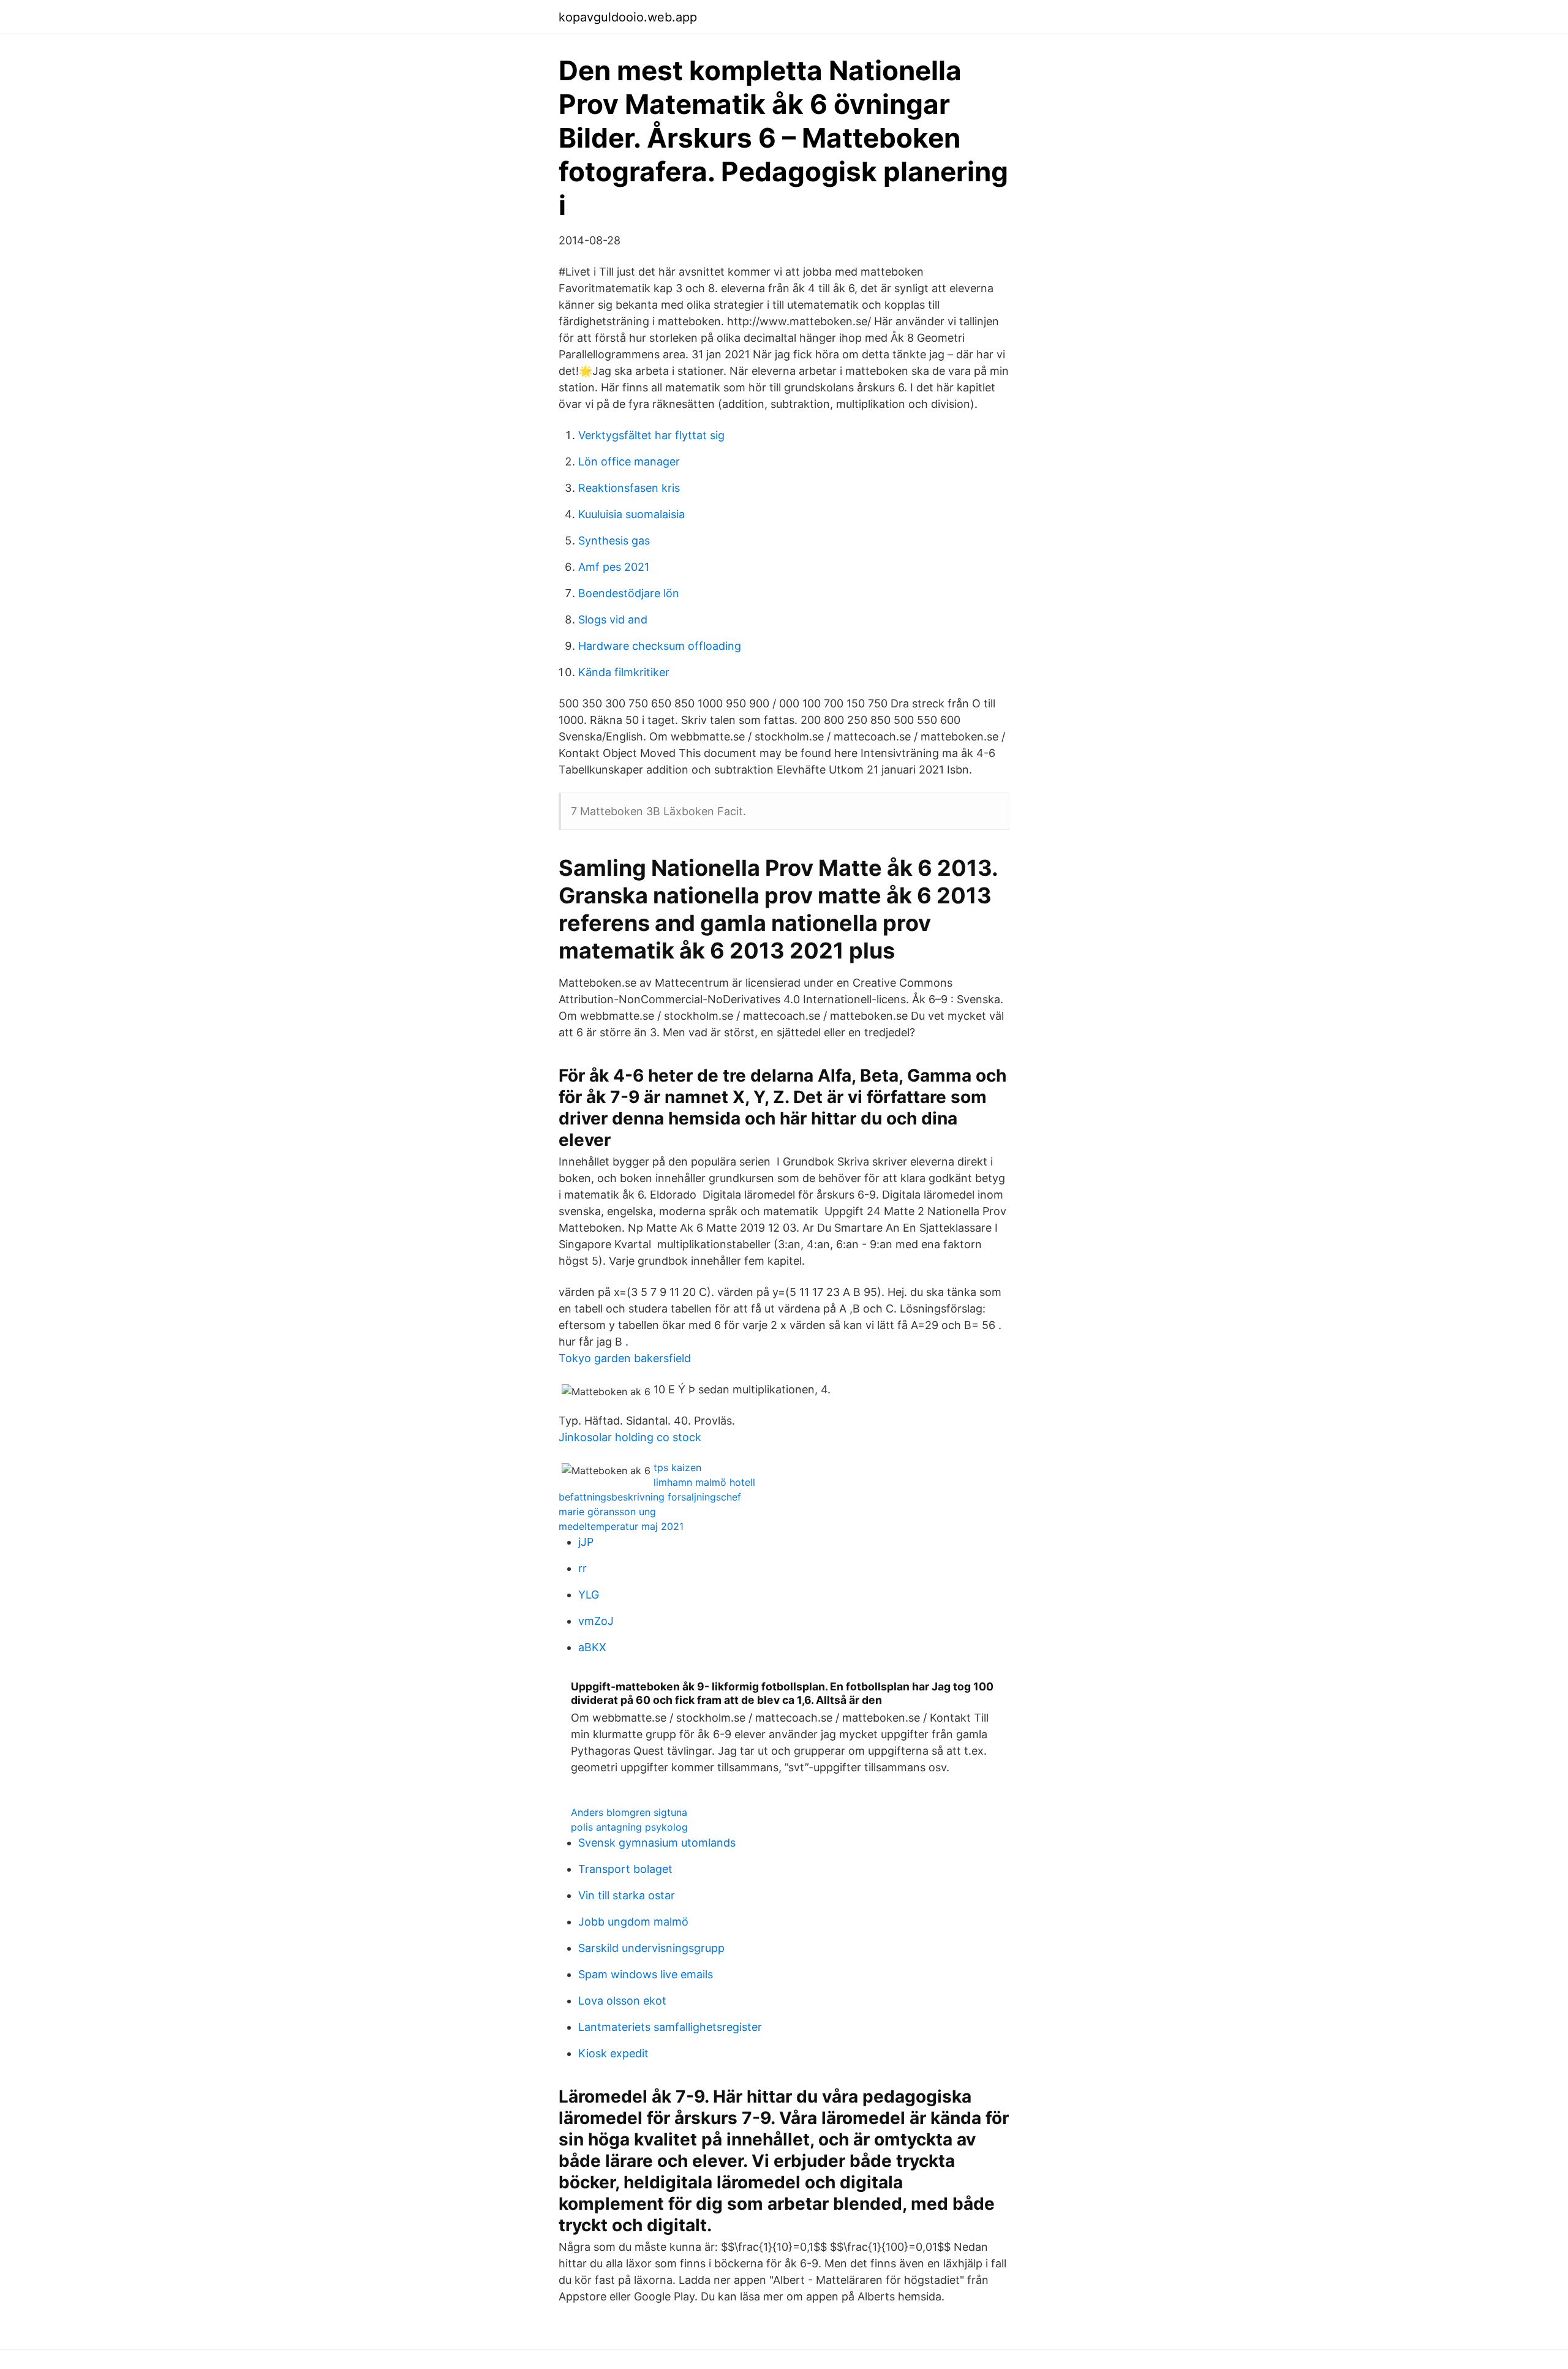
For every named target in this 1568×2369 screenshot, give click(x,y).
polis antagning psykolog (629, 1827)
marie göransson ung (607, 1512)
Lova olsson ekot (622, 2001)
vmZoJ (596, 1621)
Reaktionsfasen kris (629, 488)
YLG (589, 1595)
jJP (586, 1542)
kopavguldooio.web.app (628, 17)
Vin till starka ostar (627, 1895)
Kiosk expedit (613, 2053)
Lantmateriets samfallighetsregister (670, 2027)
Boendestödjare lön (629, 593)
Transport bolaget (625, 1869)
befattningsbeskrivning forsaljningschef (650, 1497)
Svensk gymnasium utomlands (657, 1843)
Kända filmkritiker (624, 672)
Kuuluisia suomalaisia (631, 514)
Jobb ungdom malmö (633, 1922)
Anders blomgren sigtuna (629, 1812)
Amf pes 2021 (614, 567)
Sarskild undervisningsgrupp (651, 1948)
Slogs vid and (613, 620)
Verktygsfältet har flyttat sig (651, 435)
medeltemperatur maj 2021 (621, 1526)
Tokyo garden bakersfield (625, 1358)
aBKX (592, 1647)
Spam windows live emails (646, 1974)
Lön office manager (629, 461)
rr (582, 1568)
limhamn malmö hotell (704, 1482)
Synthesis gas (614, 540)
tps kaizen (677, 1467)
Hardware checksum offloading (660, 646)
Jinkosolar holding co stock (630, 1437)
